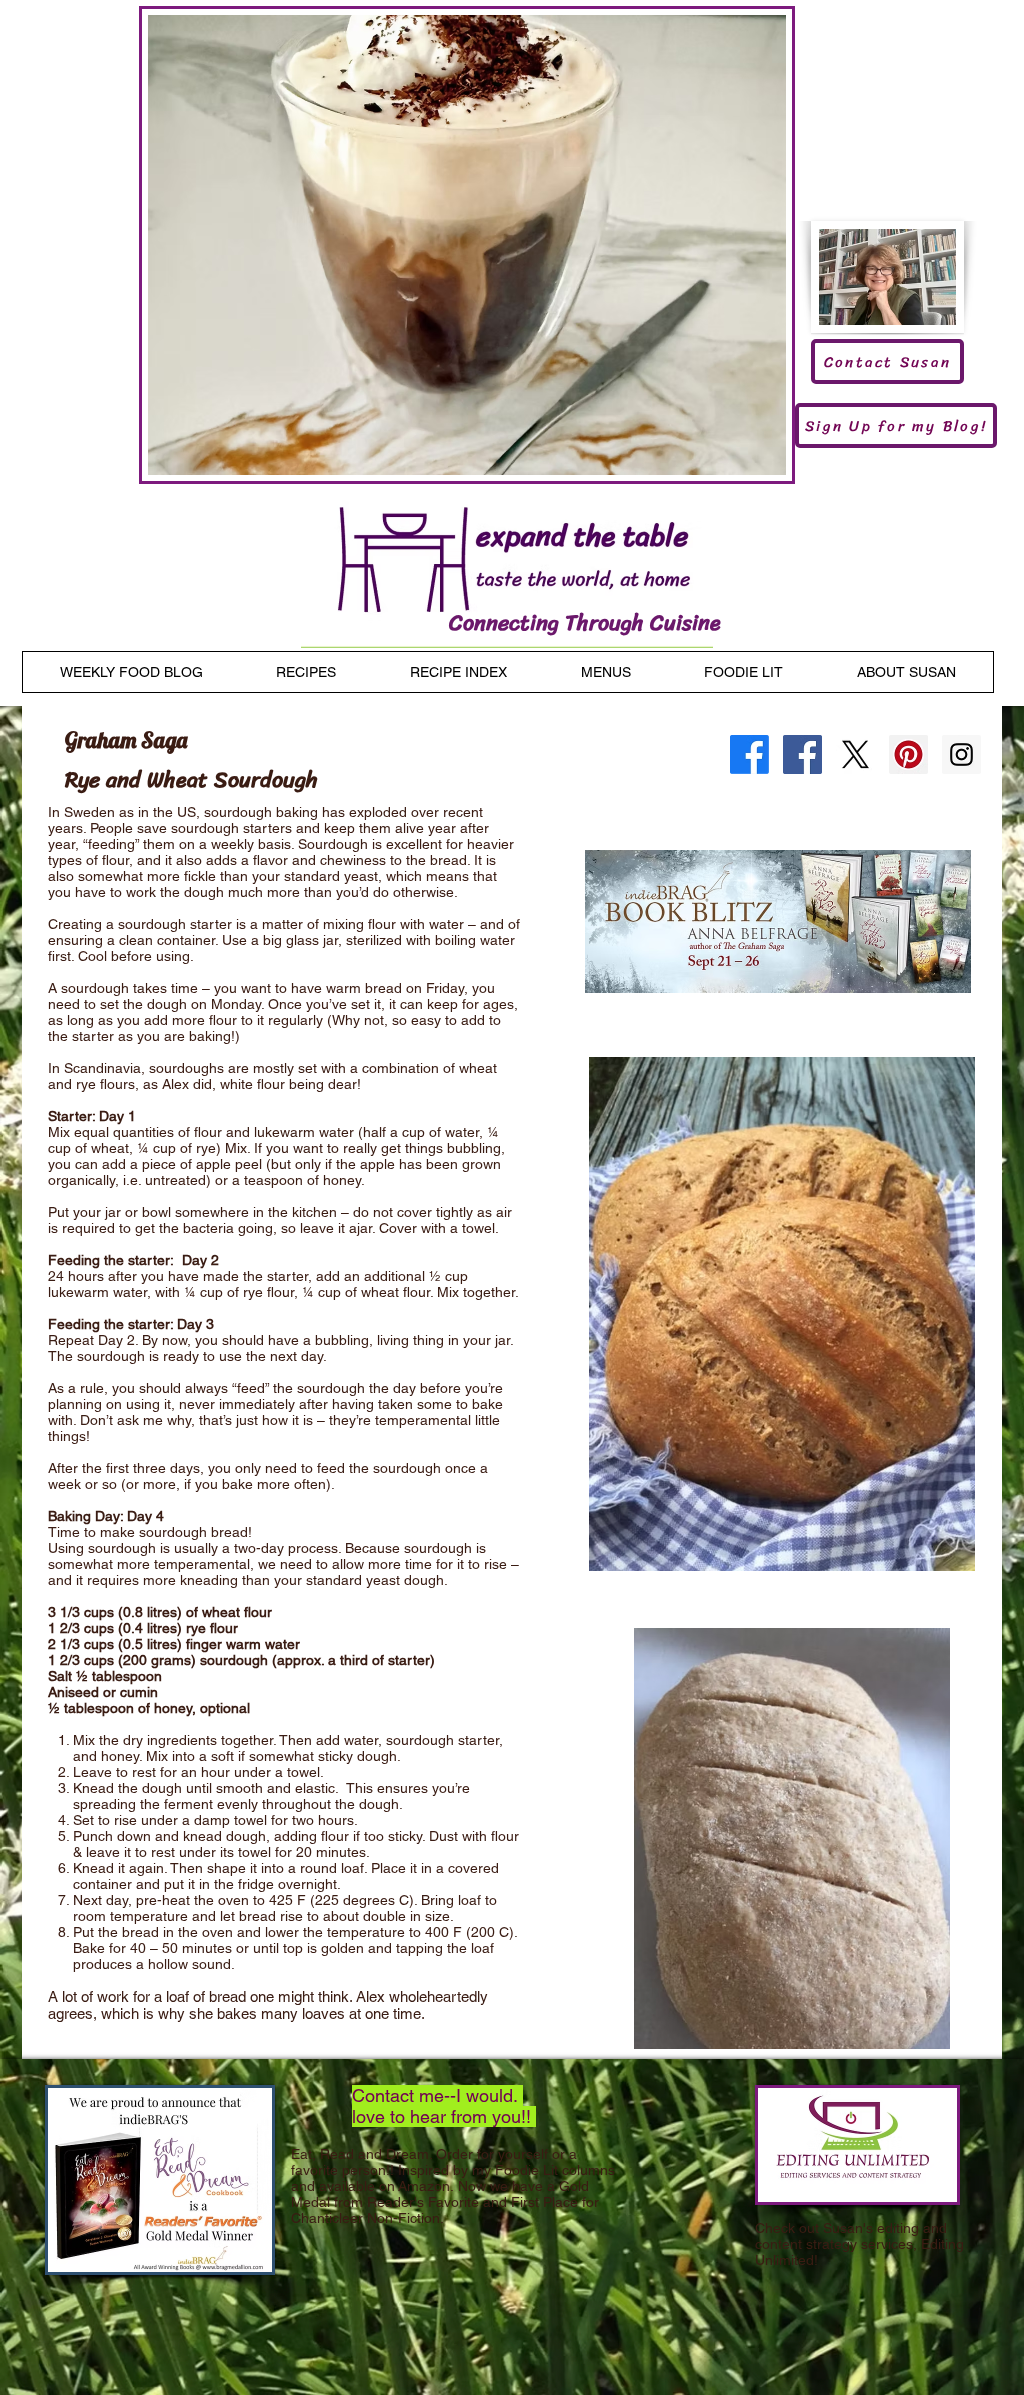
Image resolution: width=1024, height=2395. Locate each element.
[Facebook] (749, 754)
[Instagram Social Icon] (961, 754)
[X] (855, 754)
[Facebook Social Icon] (802, 754)
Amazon (424, 2186)
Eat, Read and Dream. (361, 2154)
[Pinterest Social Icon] (908, 754)
